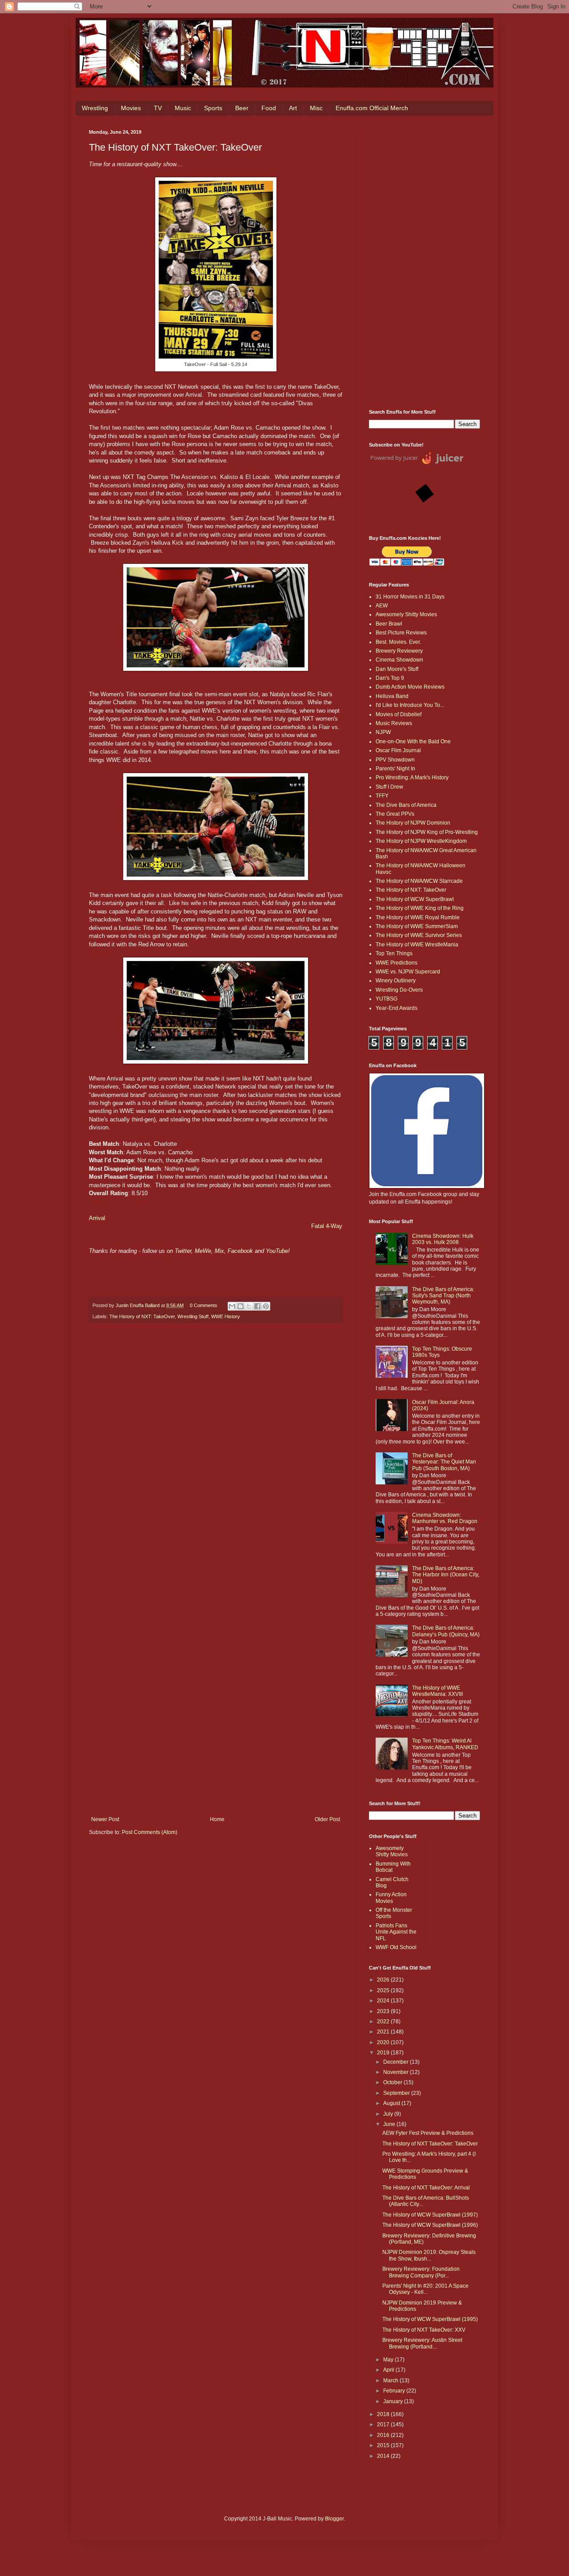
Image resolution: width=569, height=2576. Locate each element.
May (389, 2360)
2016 (384, 2435)
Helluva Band (392, 696)
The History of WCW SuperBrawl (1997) (430, 2215)
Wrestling (95, 108)
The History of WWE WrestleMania (417, 945)
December (397, 2062)
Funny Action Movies (391, 1898)
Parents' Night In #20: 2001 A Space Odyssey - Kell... (425, 2289)
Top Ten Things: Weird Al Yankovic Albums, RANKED (445, 1744)
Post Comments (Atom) (150, 1832)
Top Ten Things (394, 953)
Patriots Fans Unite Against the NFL (396, 1932)
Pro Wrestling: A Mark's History (412, 778)
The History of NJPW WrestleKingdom (421, 841)
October (393, 2082)
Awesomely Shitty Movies (406, 614)
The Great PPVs (395, 814)
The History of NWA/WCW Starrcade (419, 881)
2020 (384, 2042)
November (397, 2072)
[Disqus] (216, 1453)
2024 (384, 2001)
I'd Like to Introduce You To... (410, 705)
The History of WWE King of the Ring (420, 908)
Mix (219, 1251)
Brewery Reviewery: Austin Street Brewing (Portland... (422, 2343)
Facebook (241, 1251)
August (392, 2103)
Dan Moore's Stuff (397, 669)
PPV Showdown (395, 760)
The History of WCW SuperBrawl (415, 899)
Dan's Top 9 (390, 678)
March (391, 2381)
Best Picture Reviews (401, 633)
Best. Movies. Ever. (398, 642)
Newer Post (105, 1819)
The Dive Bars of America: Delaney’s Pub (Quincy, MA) (446, 1631)
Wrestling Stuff (193, 1316)
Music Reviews (394, 723)
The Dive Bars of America (406, 805)
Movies (131, 108)
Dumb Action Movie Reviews (410, 687)
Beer (242, 108)
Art (293, 108)
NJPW (383, 732)
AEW (382, 606)
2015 (384, 2445)
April (389, 2370)
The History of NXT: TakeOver (142, 1316)
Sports (213, 108)
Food (269, 108)
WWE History (226, 1316)
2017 (384, 2424)
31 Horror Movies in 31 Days (410, 597)
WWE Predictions (397, 963)
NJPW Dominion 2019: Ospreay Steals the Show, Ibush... (429, 2255)
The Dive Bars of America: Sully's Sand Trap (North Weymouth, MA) (443, 1296)
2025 (384, 1990)
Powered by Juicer (394, 458)
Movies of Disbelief (399, 714)
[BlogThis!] (240, 1306)
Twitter (183, 1251)
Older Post (327, 1819)
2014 (384, 2456)
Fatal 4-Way (327, 1226)
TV (158, 108)
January (394, 2401)
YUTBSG (387, 999)
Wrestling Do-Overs (399, 990)
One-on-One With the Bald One (413, 742)
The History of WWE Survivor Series (419, 935)
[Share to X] (249, 1306)
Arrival (97, 1218)
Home (217, 1819)
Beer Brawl (389, 624)
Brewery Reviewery (399, 651)
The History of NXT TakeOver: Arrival (426, 2188)
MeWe (203, 1251)
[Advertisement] (425, 263)
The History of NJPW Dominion (413, 823)
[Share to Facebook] (257, 1306)
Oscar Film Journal (398, 750)
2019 (384, 2053)
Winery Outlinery (396, 981)
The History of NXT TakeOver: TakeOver (430, 2144)
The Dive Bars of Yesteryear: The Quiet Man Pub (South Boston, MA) (444, 1462)
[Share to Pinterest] (266, 1306)
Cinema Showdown (399, 660)
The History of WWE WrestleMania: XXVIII (437, 1691)
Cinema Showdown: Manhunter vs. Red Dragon (445, 1518)
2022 (384, 2022)
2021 (384, 2032)
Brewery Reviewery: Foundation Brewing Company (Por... (421, 2272)
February (395, 2391)
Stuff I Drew (389, 787)
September (397, 2093)
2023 (384, 2011)
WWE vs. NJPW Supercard (408, 972)
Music (183, 108)
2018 (384, 2414)
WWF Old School (396, 1947)
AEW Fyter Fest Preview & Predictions (428, 2133)
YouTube (277, 1251)
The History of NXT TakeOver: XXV (424, 2330)
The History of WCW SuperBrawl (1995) (430, 2319)
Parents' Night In (395, 769)
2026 (384, 1980)
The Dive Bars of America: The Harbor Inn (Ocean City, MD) (446, 1575)
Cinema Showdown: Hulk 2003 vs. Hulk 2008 (443, 1239)
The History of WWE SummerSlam (417, 926)
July (389, 2114)
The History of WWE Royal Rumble (418, 917)
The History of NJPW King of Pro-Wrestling (427, 832)
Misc (316, 108)
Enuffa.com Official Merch (372, 108)
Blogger (334, 2519)
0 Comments (204, 1305)
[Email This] (232, 1306)
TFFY (382, 796)
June (390, 2124)
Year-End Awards (397, 1008)
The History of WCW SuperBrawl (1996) (430, 2225)
